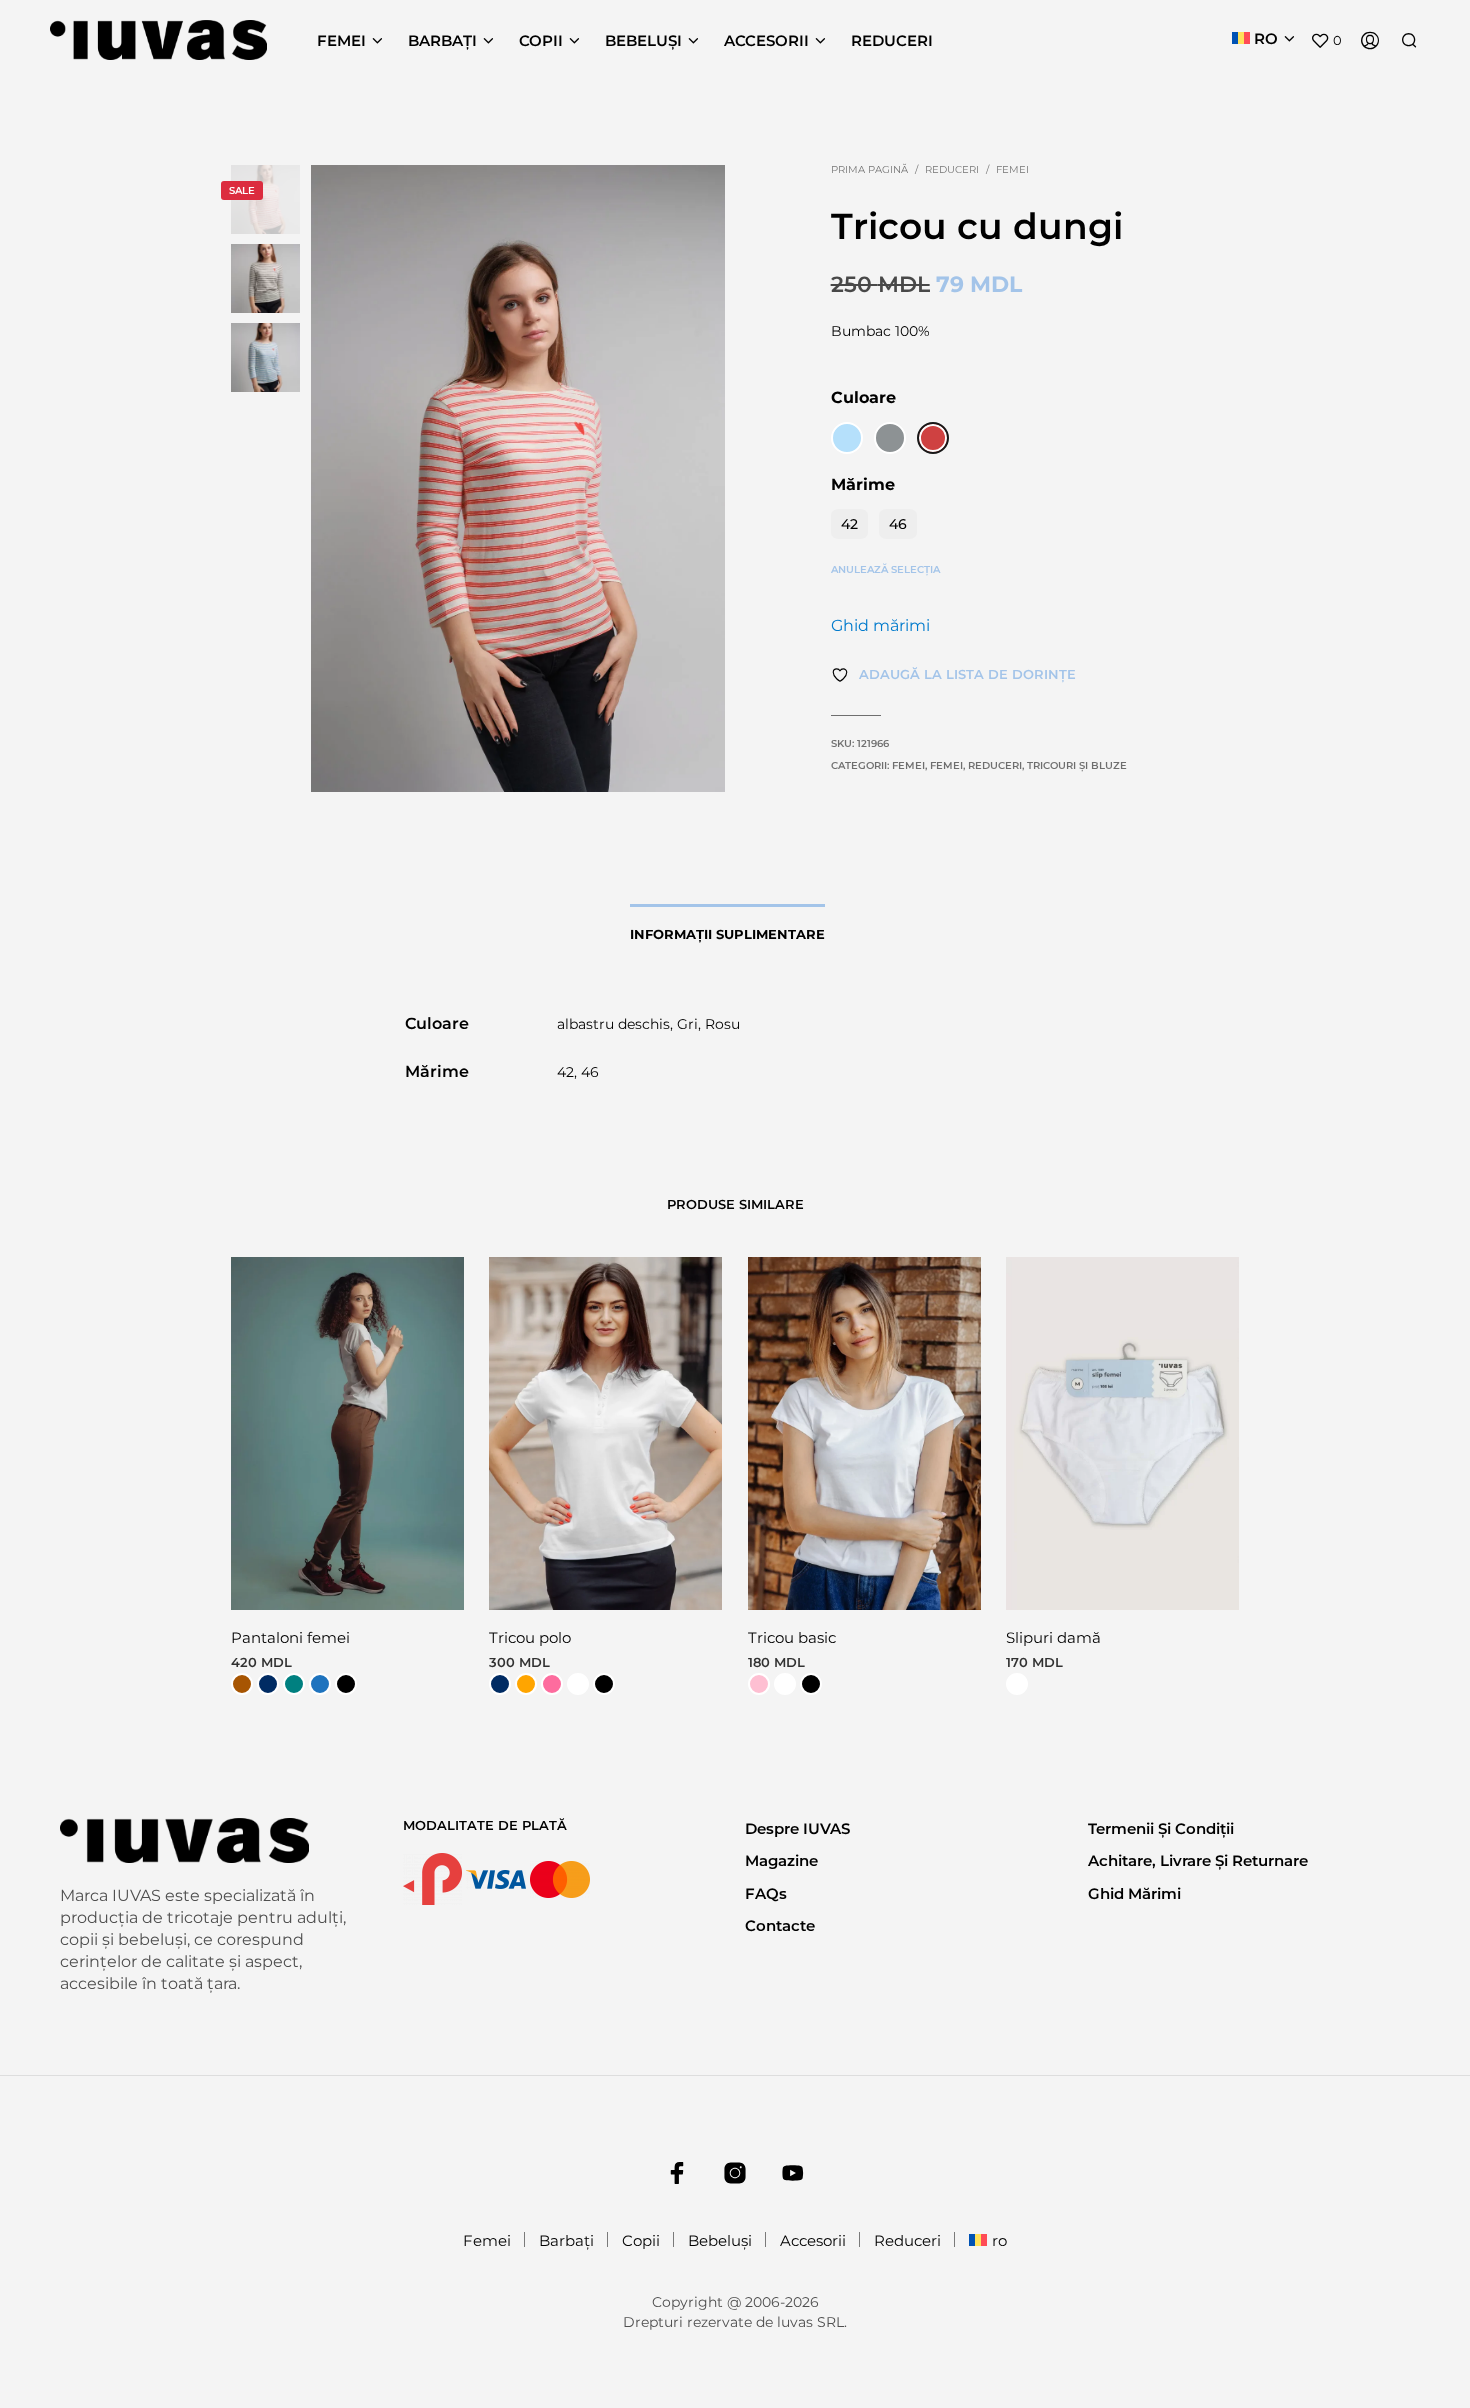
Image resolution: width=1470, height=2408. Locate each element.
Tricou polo (530, 1637)
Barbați (442, 40)
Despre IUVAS (797, 1828)
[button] (1326, 41)
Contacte (780, 1925)
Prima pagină (869, 169)
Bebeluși (643, 40)
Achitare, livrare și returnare (1198, 1860)
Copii (541, 40)
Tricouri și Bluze (1077, 765)
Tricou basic (792, 1637)
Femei (341, 40)
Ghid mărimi (880, 625)
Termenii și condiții (1161, 1828)
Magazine (781, 1860)
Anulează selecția (885, 569)
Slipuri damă (1053, 1637)
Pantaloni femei (290, 1637)
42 (849, 524)
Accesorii (766, 40)
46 (898, 524)
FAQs (766, 1893)
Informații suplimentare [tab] (727, 934)
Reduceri (892, 40)
